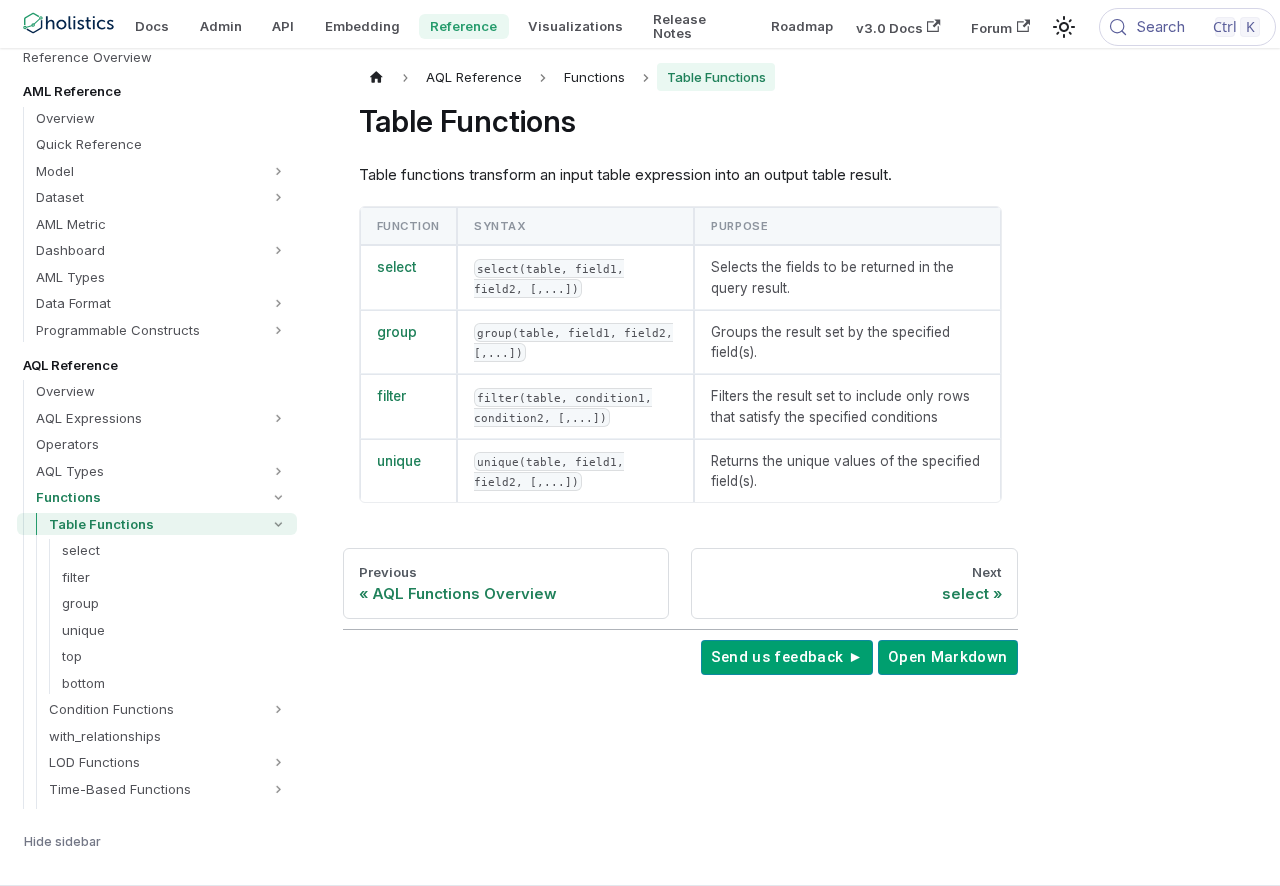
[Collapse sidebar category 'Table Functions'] (278, 524)
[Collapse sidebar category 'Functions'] (278, 497)
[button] (162, 171)
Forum (991, 27)
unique (399, 461)
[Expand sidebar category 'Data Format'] (278, 303)
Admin (221, 26)
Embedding (362, 26)
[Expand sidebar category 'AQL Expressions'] (278, 418)
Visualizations (575, 26)
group (397, 332)
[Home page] (377, 77)
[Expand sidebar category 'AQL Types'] (278, 471)
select (396, 267)
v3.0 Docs (889, 27)
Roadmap (802, 26)
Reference (463, 26)
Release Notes (679, 25)
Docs (152, 26)
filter (391, 396)
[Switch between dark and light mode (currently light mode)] (1064, 27)
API (283, 26)
